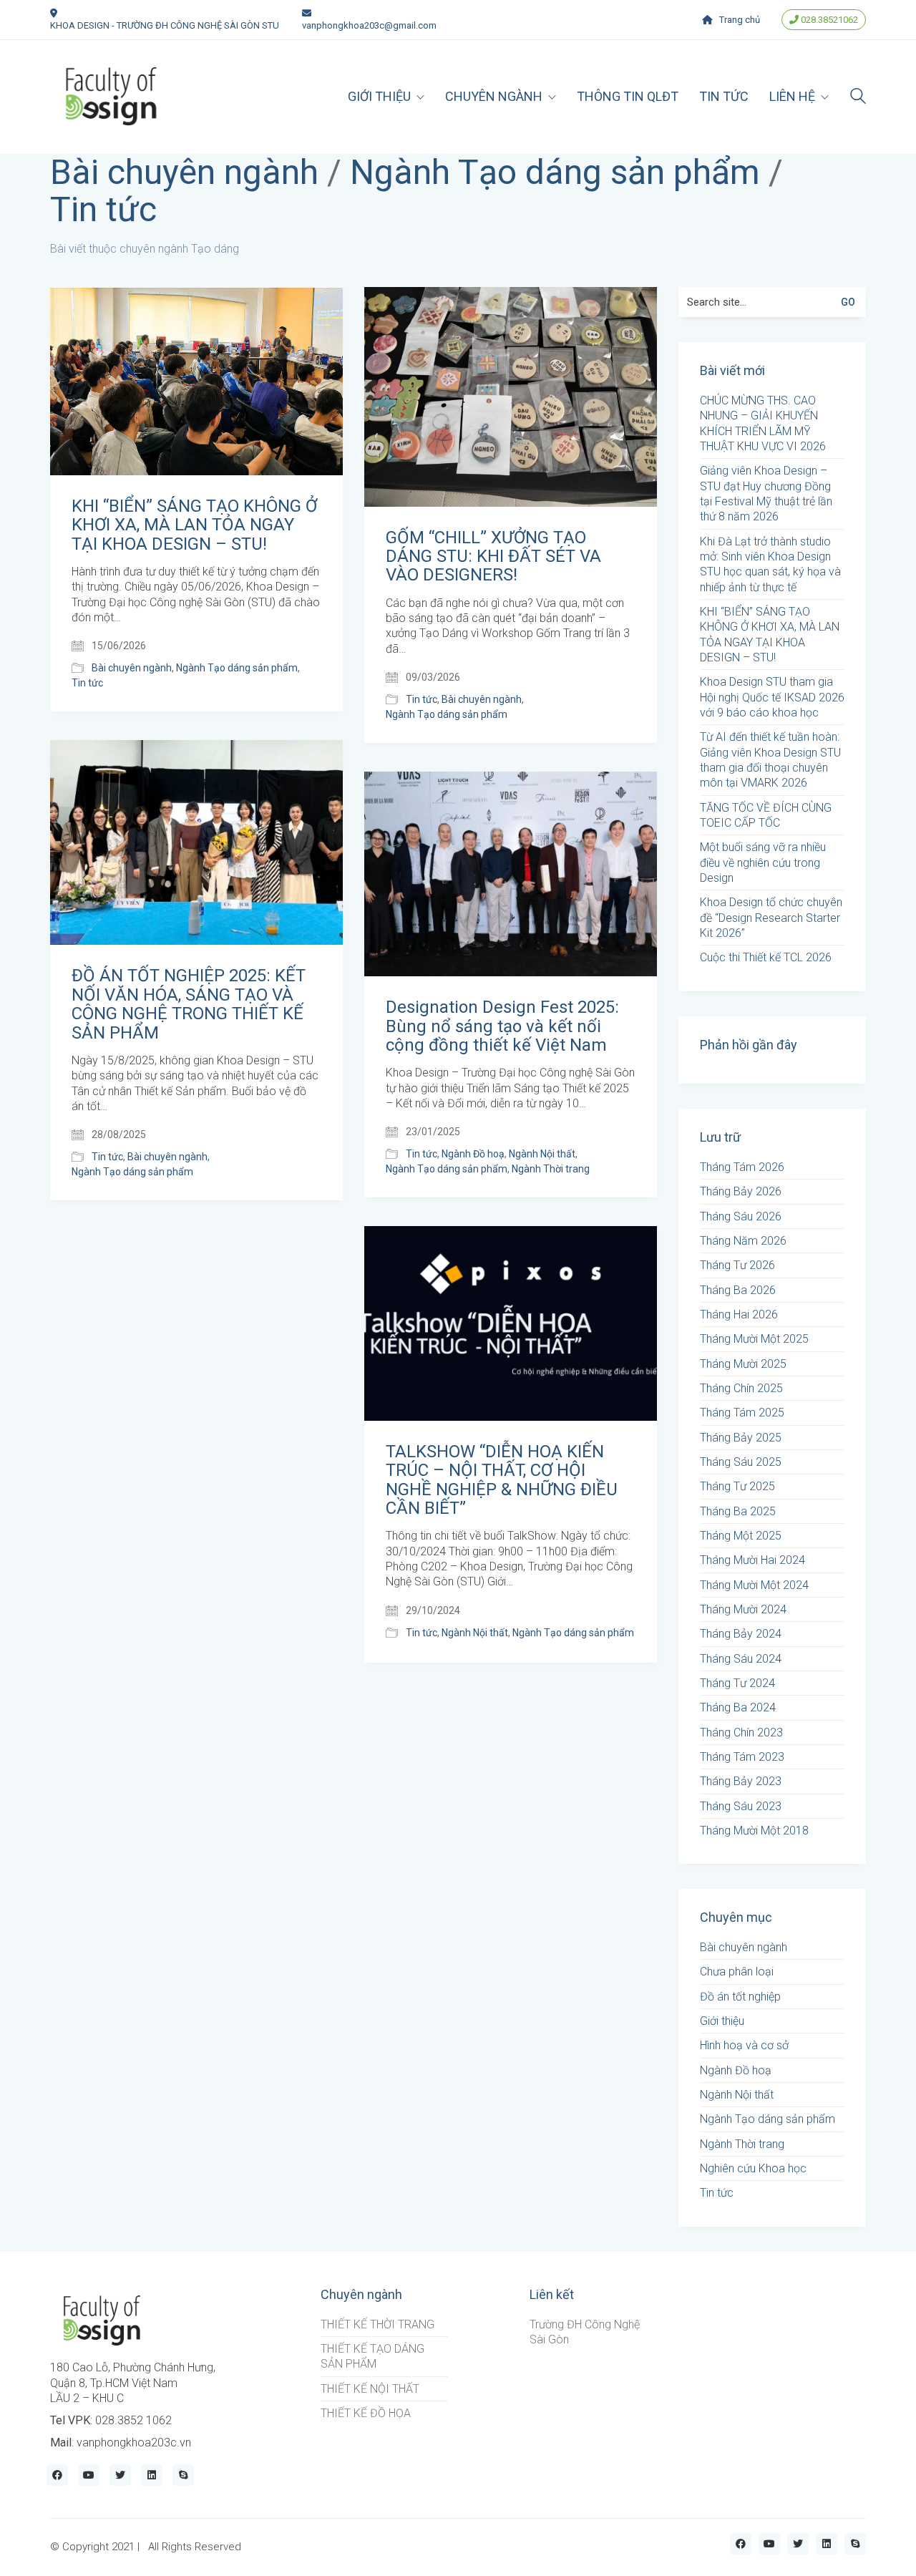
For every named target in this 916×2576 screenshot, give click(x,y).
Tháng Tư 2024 (737, 1683)
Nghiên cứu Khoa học (753, 2168)
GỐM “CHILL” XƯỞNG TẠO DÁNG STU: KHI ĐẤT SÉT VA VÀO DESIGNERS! (493, 556)
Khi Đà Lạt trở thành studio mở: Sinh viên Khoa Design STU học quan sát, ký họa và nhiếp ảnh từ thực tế (770, 564)
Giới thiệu (722, 2021)
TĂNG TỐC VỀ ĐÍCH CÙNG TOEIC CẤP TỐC (766, 815)
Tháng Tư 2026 (737, 1265)
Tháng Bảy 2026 (741, 1191)
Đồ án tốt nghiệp (740, 1997)
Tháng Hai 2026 (739, 1314)
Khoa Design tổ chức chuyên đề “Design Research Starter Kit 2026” (771, 918)
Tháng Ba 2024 (738, 1707)
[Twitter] (120, 2475)
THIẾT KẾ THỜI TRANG (377, 2324)
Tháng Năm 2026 (743, 1241)
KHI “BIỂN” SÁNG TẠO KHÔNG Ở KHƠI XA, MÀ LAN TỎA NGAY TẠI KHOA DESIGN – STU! (194, 525)
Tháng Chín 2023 (741, 1732)
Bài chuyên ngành (184, 173)
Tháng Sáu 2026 (741, 1216)
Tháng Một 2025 (741, 1536)
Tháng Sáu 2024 (741, 1659)
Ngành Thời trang (551, 1169)
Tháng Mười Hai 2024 (752, 1560)
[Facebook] (57, 2475)
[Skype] (183, 2475)
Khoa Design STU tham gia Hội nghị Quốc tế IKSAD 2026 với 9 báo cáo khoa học (772, 697)
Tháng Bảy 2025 (741, 1438)
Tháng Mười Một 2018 (754, 1831)
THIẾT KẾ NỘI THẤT (370, 2389)
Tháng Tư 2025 (737, 1486)
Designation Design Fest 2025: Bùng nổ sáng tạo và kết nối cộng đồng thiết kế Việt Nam (502, 1026)
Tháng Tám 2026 (742, 1167)
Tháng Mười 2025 (743, 1364)
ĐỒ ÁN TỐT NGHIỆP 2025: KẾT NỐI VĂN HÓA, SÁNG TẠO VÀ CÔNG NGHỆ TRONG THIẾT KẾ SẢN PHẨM (189, 1004)
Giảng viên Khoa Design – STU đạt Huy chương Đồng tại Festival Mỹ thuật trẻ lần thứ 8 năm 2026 (766, 494)
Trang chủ (740, 20)
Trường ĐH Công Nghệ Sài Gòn (585, 2332)
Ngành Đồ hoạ (473, 1154)
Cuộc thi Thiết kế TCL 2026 (766, 957)
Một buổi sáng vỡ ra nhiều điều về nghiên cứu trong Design (763, 862)
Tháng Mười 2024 (743, 1609)
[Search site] (858, 98)
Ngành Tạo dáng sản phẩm (555, 173)
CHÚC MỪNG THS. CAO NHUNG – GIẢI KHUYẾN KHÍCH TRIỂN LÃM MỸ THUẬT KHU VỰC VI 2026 (763, 423)
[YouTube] (89, 2475)
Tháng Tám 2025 (742, 1413)
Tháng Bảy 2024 (741, 1634)
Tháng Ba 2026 (738, 1290)
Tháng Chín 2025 (741, 1388)
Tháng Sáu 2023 (741, 1806)
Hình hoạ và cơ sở (744, 2045)
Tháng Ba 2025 (738, 1511)
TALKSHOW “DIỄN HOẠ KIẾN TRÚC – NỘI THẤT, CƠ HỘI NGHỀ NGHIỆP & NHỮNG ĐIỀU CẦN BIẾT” (502, 1480)
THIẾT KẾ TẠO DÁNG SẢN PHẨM (372, 2356)
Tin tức (103, 210)
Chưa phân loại (737, 1972)
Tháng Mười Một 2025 (754, 1339)
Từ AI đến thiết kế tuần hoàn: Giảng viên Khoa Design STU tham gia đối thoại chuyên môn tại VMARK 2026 (770, 760)
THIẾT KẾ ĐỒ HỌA (366, 2413)
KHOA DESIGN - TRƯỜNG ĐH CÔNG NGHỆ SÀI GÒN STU (165, 25)
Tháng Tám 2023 (742, 1757)
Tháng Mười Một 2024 (754, 1585)
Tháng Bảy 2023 (741, 1781)
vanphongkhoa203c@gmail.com (369, 25)
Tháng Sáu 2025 (741, 1462)
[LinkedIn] (152, 2475)
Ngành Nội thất (542, 1154)
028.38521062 (828, 20)
